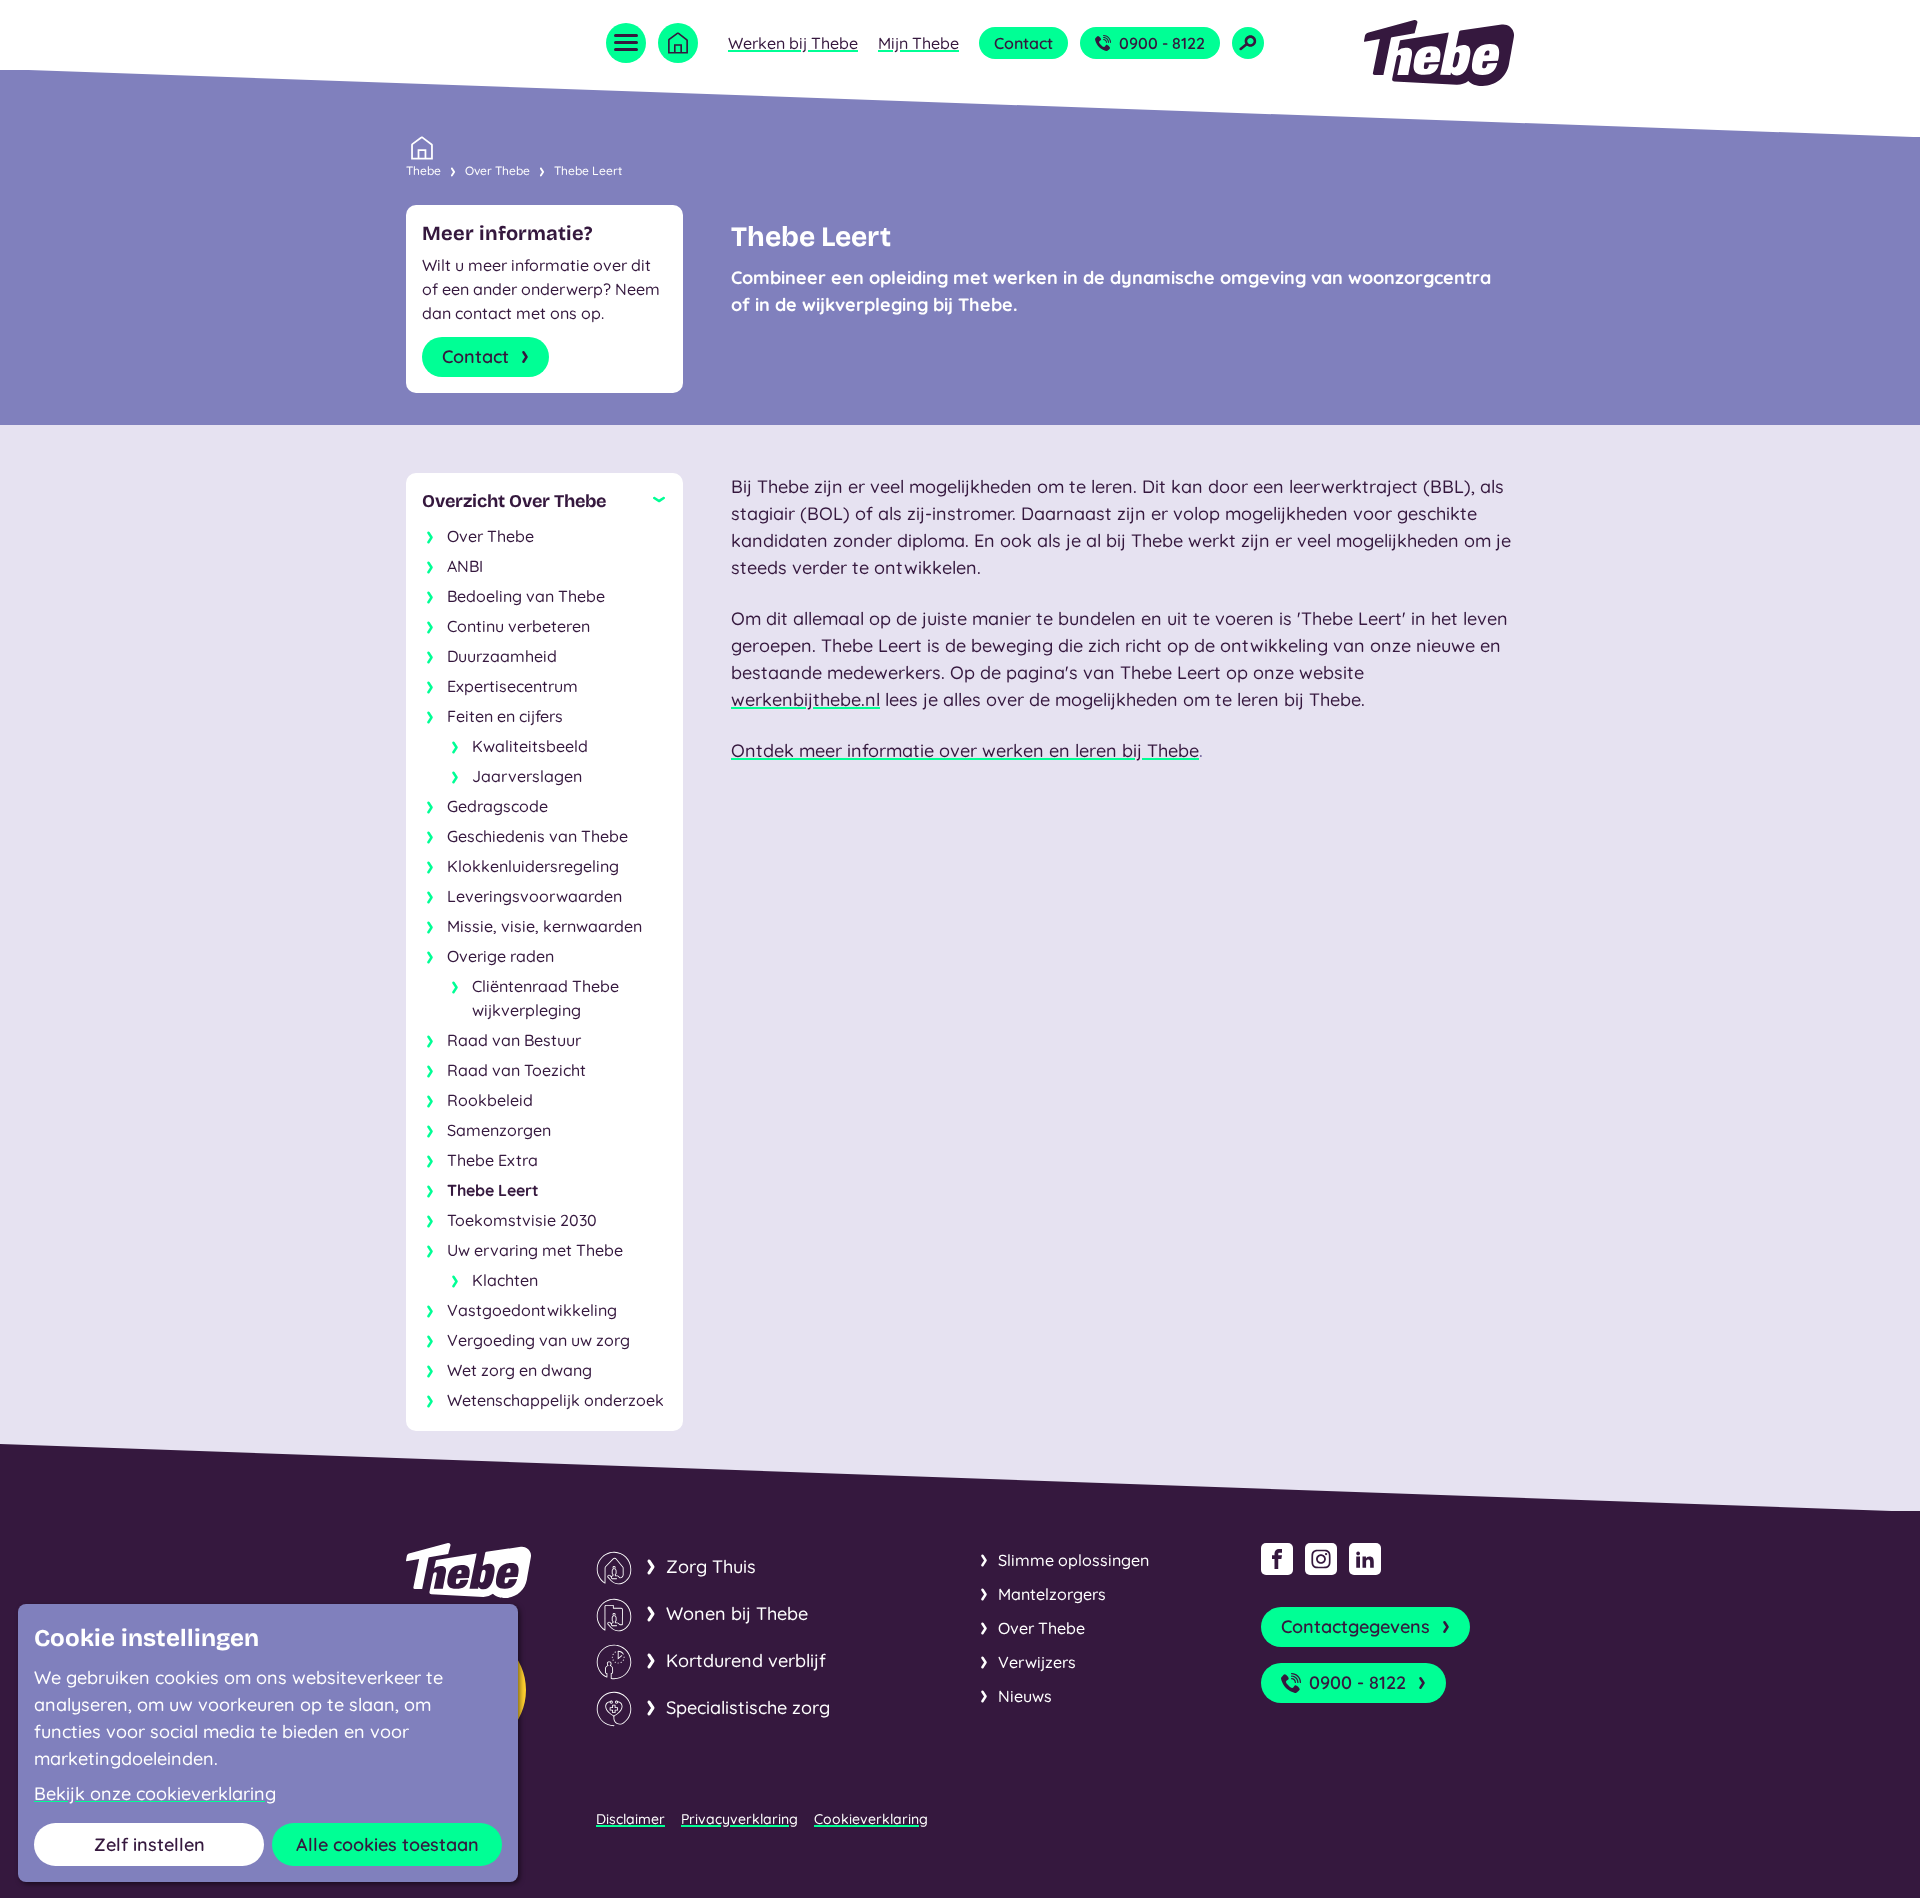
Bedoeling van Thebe (526, 596)
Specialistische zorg (748, 1707)
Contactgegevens (1355, 1626)
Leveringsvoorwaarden (534, 896)
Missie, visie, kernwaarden (544, 926)
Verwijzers (1037, 1662)
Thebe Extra (492, 1160)
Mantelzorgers (1052, 1594)
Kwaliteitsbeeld (530, 746)
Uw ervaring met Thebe (535, 1250)
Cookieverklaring (871, 1819)
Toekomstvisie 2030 (522, 1220)
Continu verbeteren (518, 626)
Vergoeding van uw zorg (538, 1340)
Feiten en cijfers (505, 716)
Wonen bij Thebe (737, 1613)
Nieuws (1025, 1696)
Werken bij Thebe (793, 43)
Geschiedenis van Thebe (537, 836)
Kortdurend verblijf (746, 1660)
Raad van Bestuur (514, 1040)
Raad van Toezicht (516, 1070)
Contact (1023, 43)
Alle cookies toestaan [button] (387, 1844)
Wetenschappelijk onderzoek (555, 1400)
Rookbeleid (490, 1100)
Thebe (423, 170)
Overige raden (500, 956)
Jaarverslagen (527, 776)
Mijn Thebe (918, 43)
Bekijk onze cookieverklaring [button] (155, 1794)
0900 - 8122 (1162, 43)
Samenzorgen (499, 1130)
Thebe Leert (588, 170)
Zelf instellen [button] (149, 1844)
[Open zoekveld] (1248, 43)
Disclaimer (630, 1819)
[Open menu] (626, 43)
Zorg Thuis (711, 1566)
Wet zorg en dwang (519, 1370)
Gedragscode (497, 806)
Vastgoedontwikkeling (532, 1310)
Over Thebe (497, 170)
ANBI (465, 566)
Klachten (505, 1280)
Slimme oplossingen (1073, 1560)
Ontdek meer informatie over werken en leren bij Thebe (965, 750)
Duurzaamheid (502, 656)
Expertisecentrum (512, 686)
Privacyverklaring (739, 1819)
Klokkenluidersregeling (533, 866)
